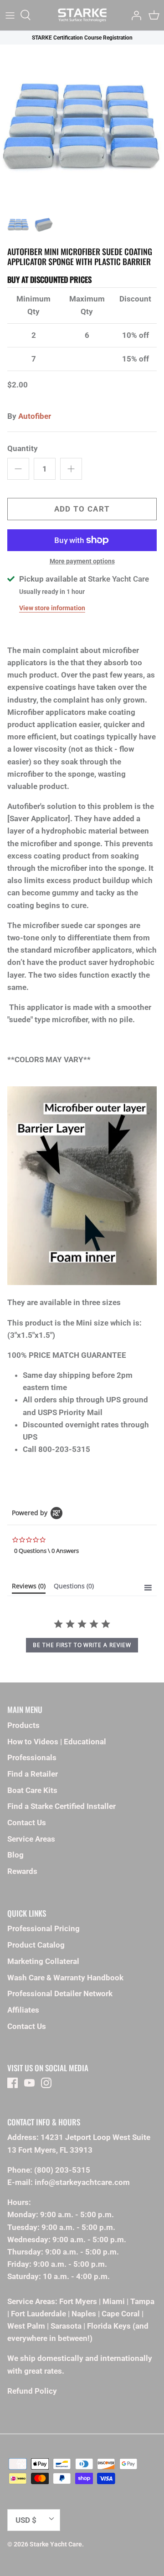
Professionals (32, 1758)
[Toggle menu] (10, 15)
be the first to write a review (82, 1645)
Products (23, 1725)
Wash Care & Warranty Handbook (65, 1978)
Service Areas (31, 1839)
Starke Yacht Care (56, 2544)
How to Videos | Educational (57, 1742)
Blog (15, 1855)
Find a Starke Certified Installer (61, 1806)
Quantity (23, 448)
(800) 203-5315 (62, 2170)
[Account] (134, 15)
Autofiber (35, 416)
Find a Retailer (33, 1774)
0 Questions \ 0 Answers (46, 1551)
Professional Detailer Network (60, 1994)
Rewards (22, 1871)
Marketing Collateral (43, 1961)
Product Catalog (36, 1945)
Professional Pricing (44, 1928)
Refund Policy (32, 2391)
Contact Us (27, 1823)
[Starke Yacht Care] (82, 15)
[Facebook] (13, 2083)
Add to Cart (82, 509)
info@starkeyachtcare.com (82, 2182)
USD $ (26, 2520)
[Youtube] (29, 2083)
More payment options (82, 561)
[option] (82, 126)
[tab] (29, 1588)
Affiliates (23, 2010)
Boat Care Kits (32, 1790)
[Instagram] (46, 2083)
